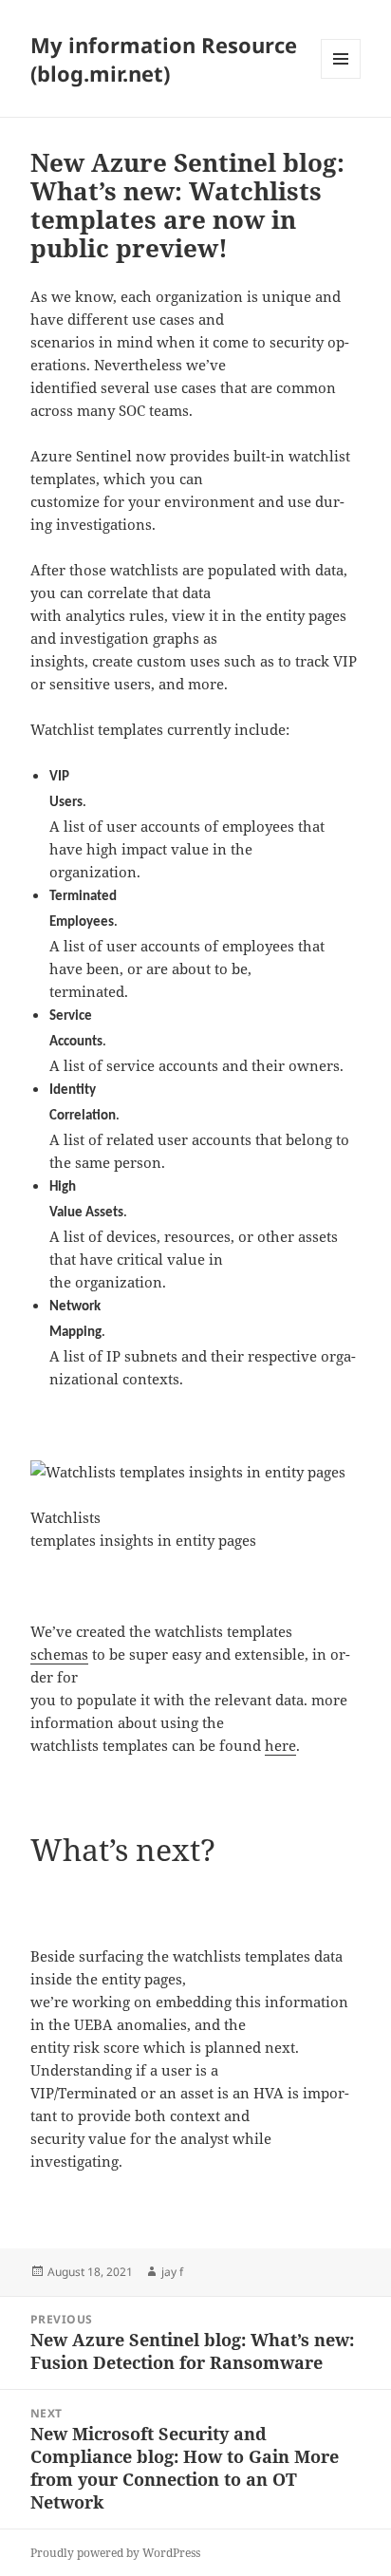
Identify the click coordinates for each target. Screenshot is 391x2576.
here (280, 1745)
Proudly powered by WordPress (115, 2553)
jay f (172, 2272)
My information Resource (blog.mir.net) (164, 59)
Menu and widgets (341, 78)
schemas (59, 1654)
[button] (188, 1472)
